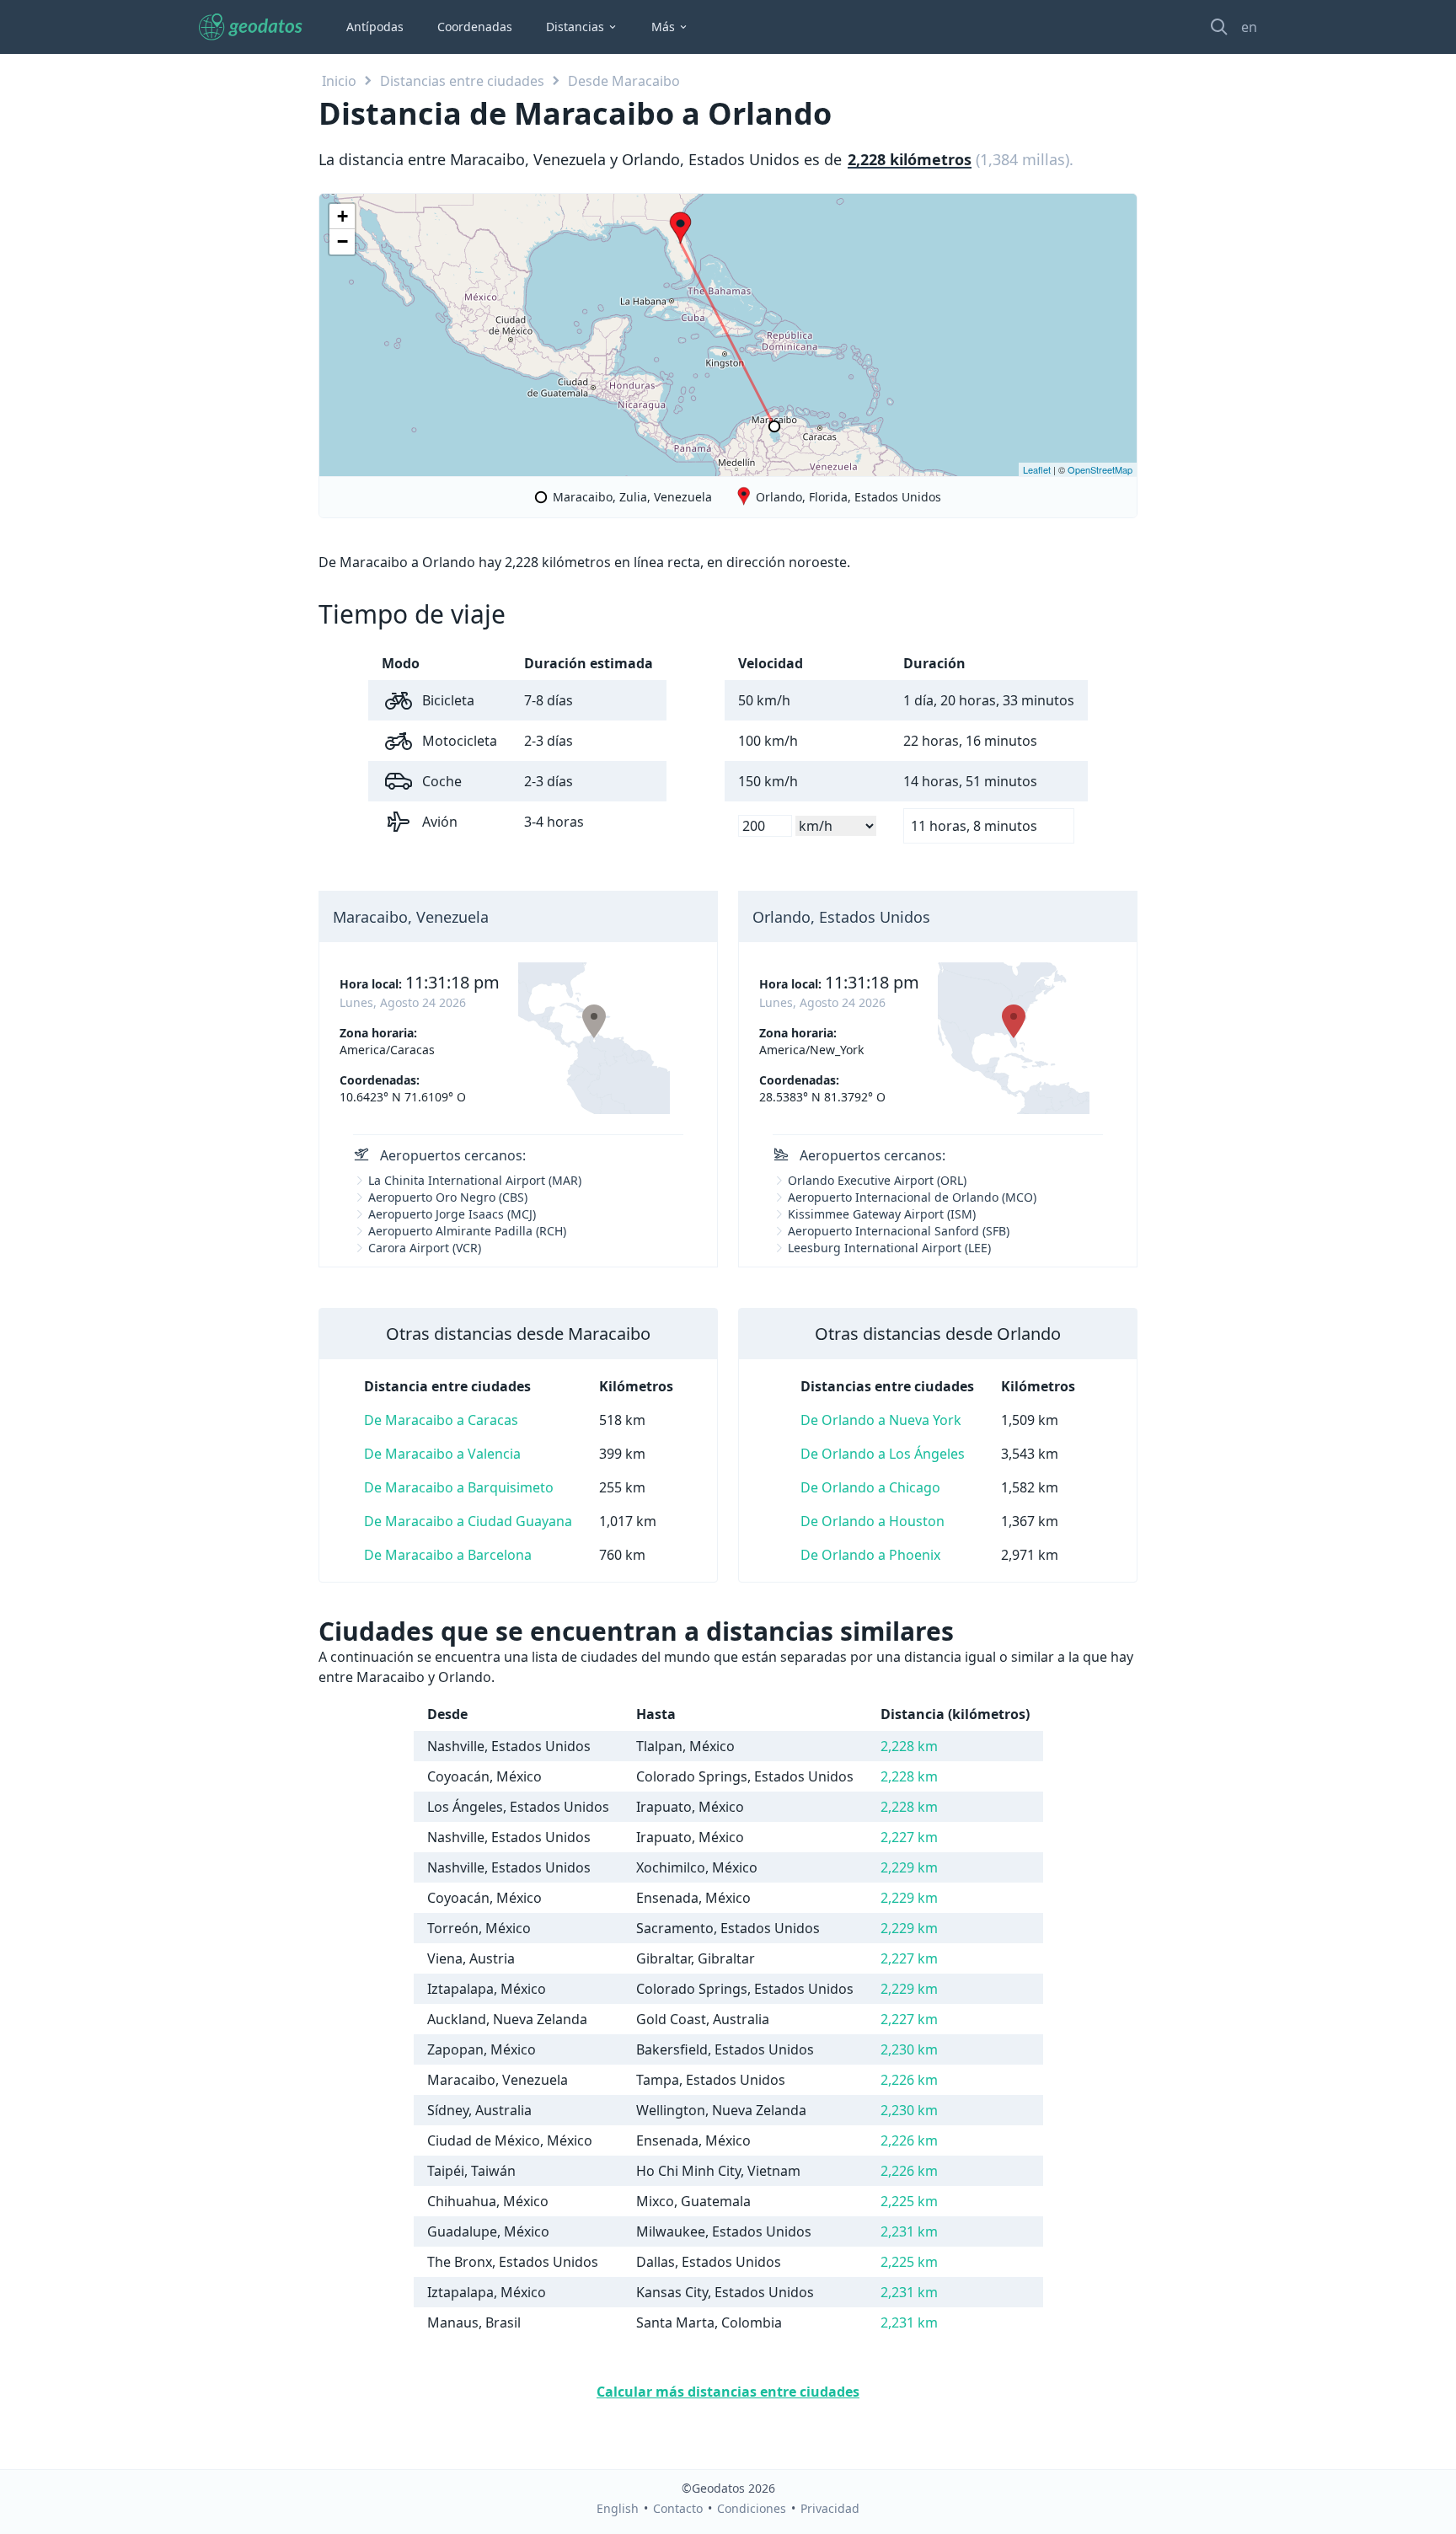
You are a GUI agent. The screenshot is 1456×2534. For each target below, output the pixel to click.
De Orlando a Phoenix (870, 1555)
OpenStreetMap (1100, 469)
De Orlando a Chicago (870, 1487)
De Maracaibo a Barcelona (448, 1555)
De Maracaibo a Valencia (442, 1454)
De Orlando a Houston (873, 1521)
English (618, 2508)
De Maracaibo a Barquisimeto (459, 1487)
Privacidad (830, 2508)
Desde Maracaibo (624, 81)
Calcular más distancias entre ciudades (728, 2392)
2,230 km (909, 2049)
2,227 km (909, 1837)
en (1249, 27)
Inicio (339, 81)
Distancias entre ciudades (462, 81)
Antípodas (375, 27)
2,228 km (909, 1746)
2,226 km (909, 2080)
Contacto (678, 2508)
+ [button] (343, 216)
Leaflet (1037, 469)
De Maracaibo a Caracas (441, 1420)
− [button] (343, 241)
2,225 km (909, 2201)
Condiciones (752, 2508)
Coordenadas (475, 27)
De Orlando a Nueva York (881, 1420)
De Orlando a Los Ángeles (883, 1454)
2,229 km (909, 1867)
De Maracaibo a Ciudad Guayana (468, 1521)
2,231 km (909, 2231)
